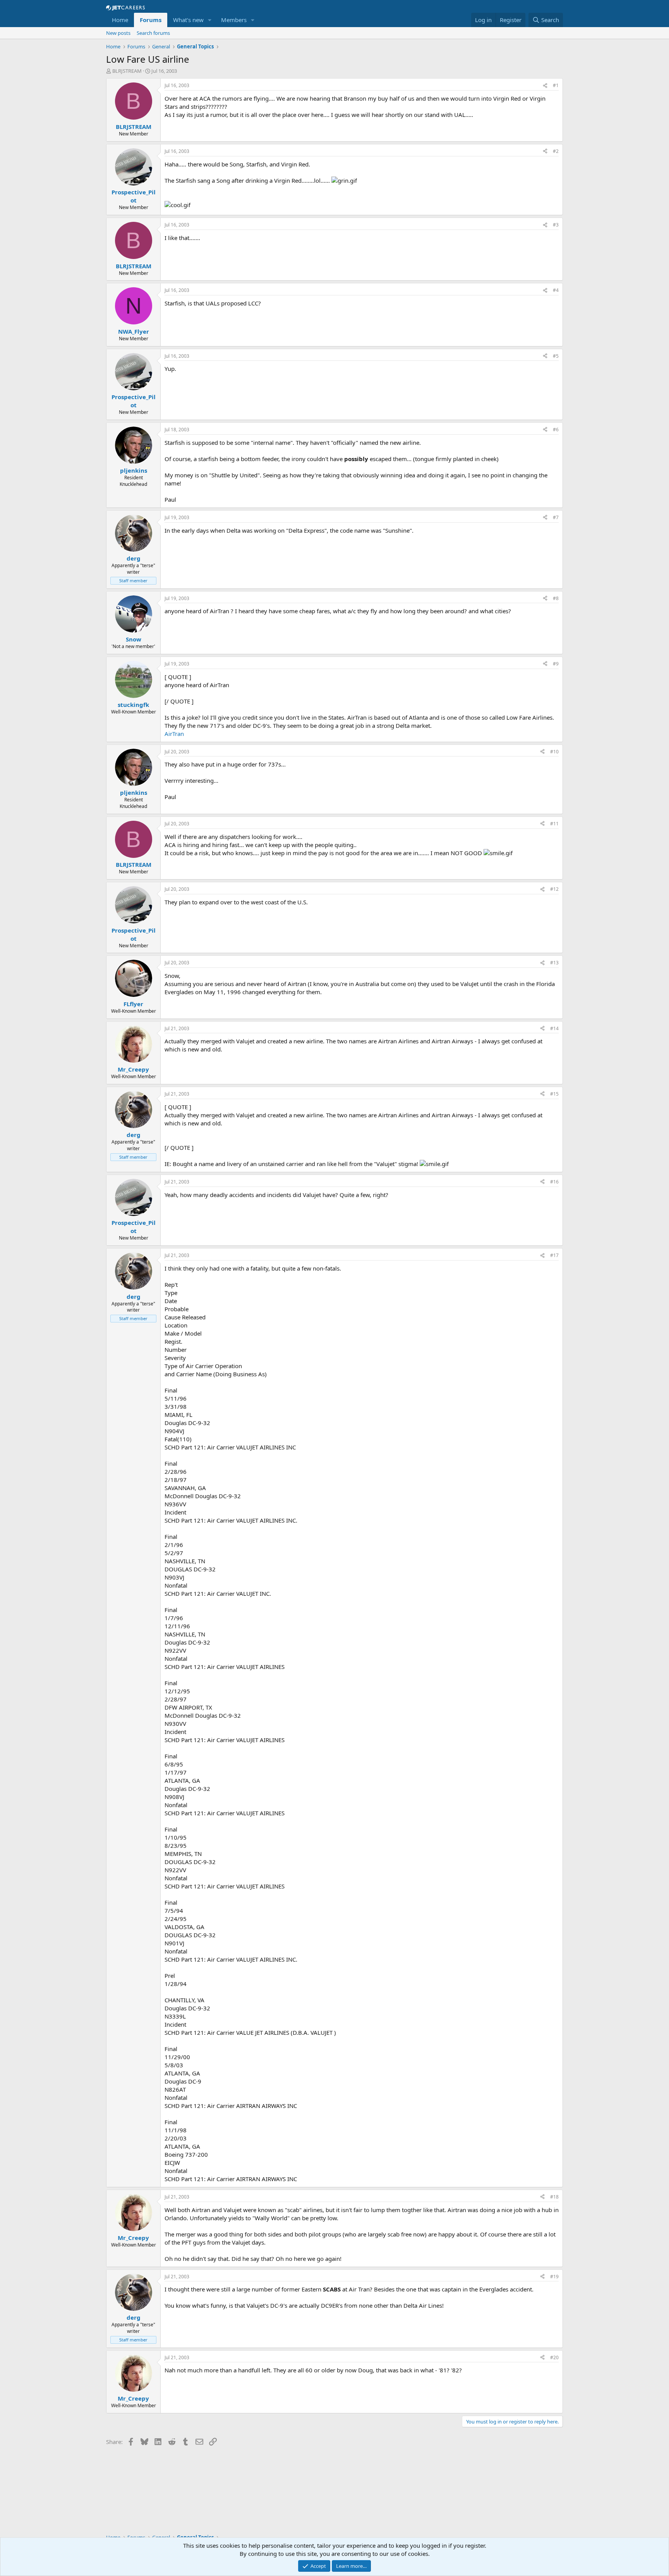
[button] (210, 20)
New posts (118, 33)
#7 (556, 517)
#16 (554, 1182)
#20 (554, 2357)
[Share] (545, 86)
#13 (554, 963)
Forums (151, 20)
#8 (556, 598)
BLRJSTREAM (127, 71)
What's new (188, 20)
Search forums (153, 33)
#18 (554, 2197)
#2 (556, 151)
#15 (554, 1094)
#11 (554, 824)
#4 (556, 290)
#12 (554, 889)
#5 (556, 356)
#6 (556, 430)
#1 (556, 85)
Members (234, 20)
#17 (554, 1255)
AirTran (174, 734)
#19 (554, 2277)
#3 (556, 225)
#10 (554, 752)
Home (120, 20)
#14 (554, 1028)
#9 (556, 664)
